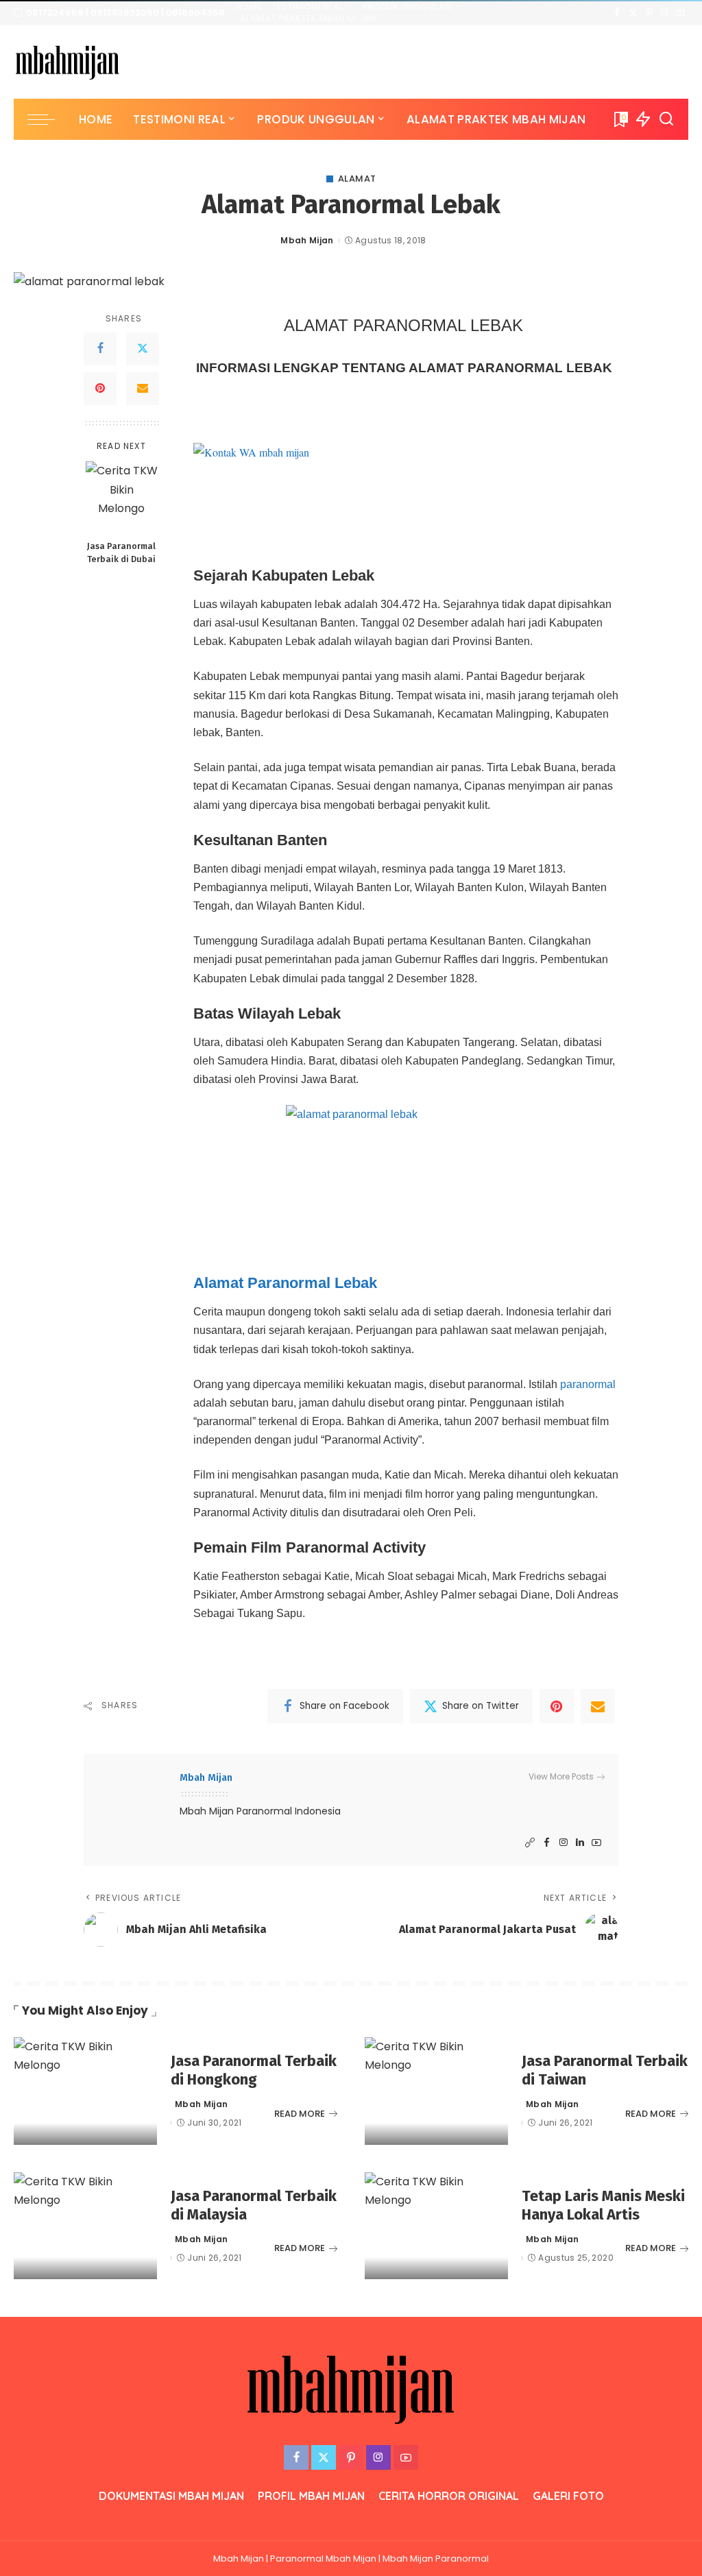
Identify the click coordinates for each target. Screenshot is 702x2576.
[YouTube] (680, 13)
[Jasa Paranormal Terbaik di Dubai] (122, 497)
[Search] (666, 119)
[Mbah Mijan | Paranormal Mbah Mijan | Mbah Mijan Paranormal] (68, 62)
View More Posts (561, 1776)
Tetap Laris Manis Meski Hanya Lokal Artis (603, 2206)
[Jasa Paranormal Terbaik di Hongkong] (85, 2091)
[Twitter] (633, 13)
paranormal (588, 1384)
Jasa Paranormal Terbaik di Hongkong (254, 2070)
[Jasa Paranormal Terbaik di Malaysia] (85, 2226)
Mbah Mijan (307, 240)
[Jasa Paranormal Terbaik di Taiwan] (436, 2091)
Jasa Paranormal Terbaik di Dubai (121, 552)
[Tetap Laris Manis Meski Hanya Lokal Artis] (436, 2226)
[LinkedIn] (580, 1843)
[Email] (143, 389)
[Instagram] (665, 13)
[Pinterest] (649, 13)
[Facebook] (617, 13)
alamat (357, 179)
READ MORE (300, 2114)
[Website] (530, 1843)
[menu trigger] (48, 119)
